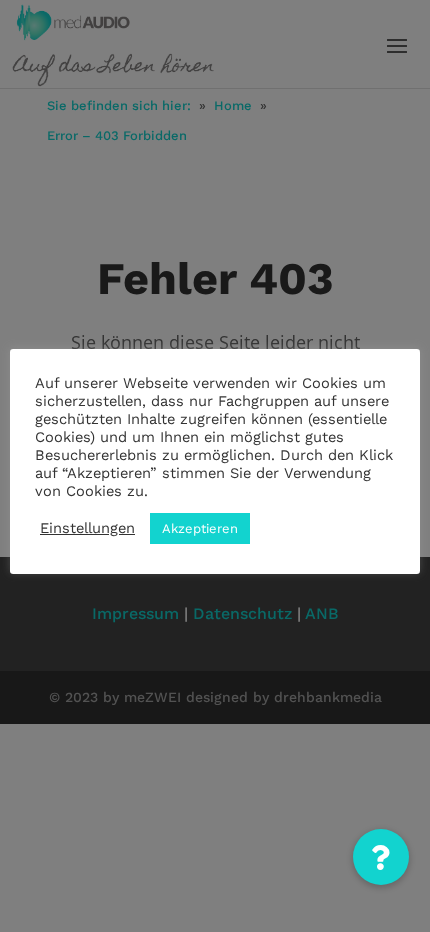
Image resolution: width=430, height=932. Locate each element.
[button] (381, 857)
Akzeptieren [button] (200, 528)
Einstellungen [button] (87, 528)
